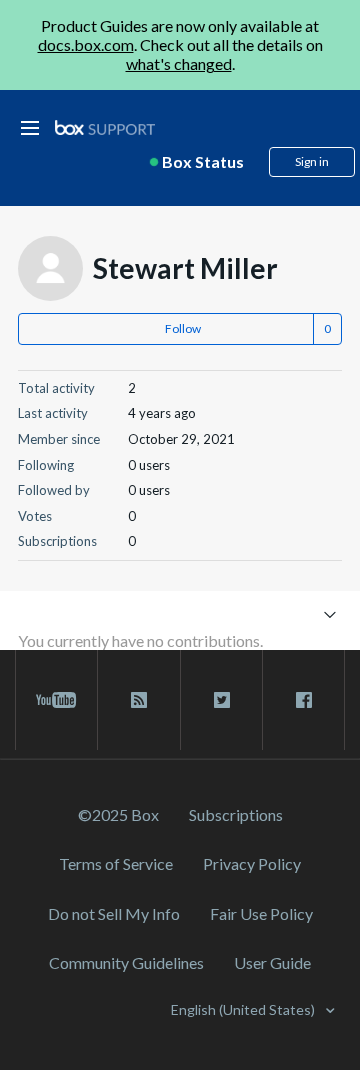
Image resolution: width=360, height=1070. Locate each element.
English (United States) (244, 1009)
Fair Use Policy (261, 913)
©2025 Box (118, 814)
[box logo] (105, 127)
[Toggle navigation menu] (329, 613)
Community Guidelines (126, 962)
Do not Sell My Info (114, 913)
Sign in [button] (312, 161)
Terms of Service (116, 863)
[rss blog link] (138, 700)
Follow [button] (183, 328)
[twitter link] (221, 700)
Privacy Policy (252, 863)
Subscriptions (236, 814)
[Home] (105, 128)
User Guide (272, 962)
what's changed (179, 63)
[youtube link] (56, 700)
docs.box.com (86, 44)
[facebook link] (303, 700)
